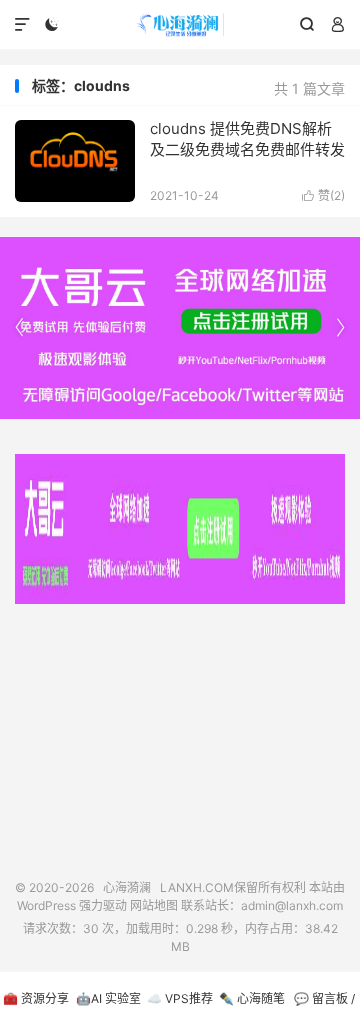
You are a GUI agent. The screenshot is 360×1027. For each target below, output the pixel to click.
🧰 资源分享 (36, 998)
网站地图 (154, 905)
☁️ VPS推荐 (180, 998)
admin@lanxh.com (292, 905)
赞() (323, 195)
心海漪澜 (180, 25)
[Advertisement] (180, 734)
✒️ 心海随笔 (252, 998)
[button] (340, 328)
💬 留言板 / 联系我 (324, 1009)
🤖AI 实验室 (108, 998)
